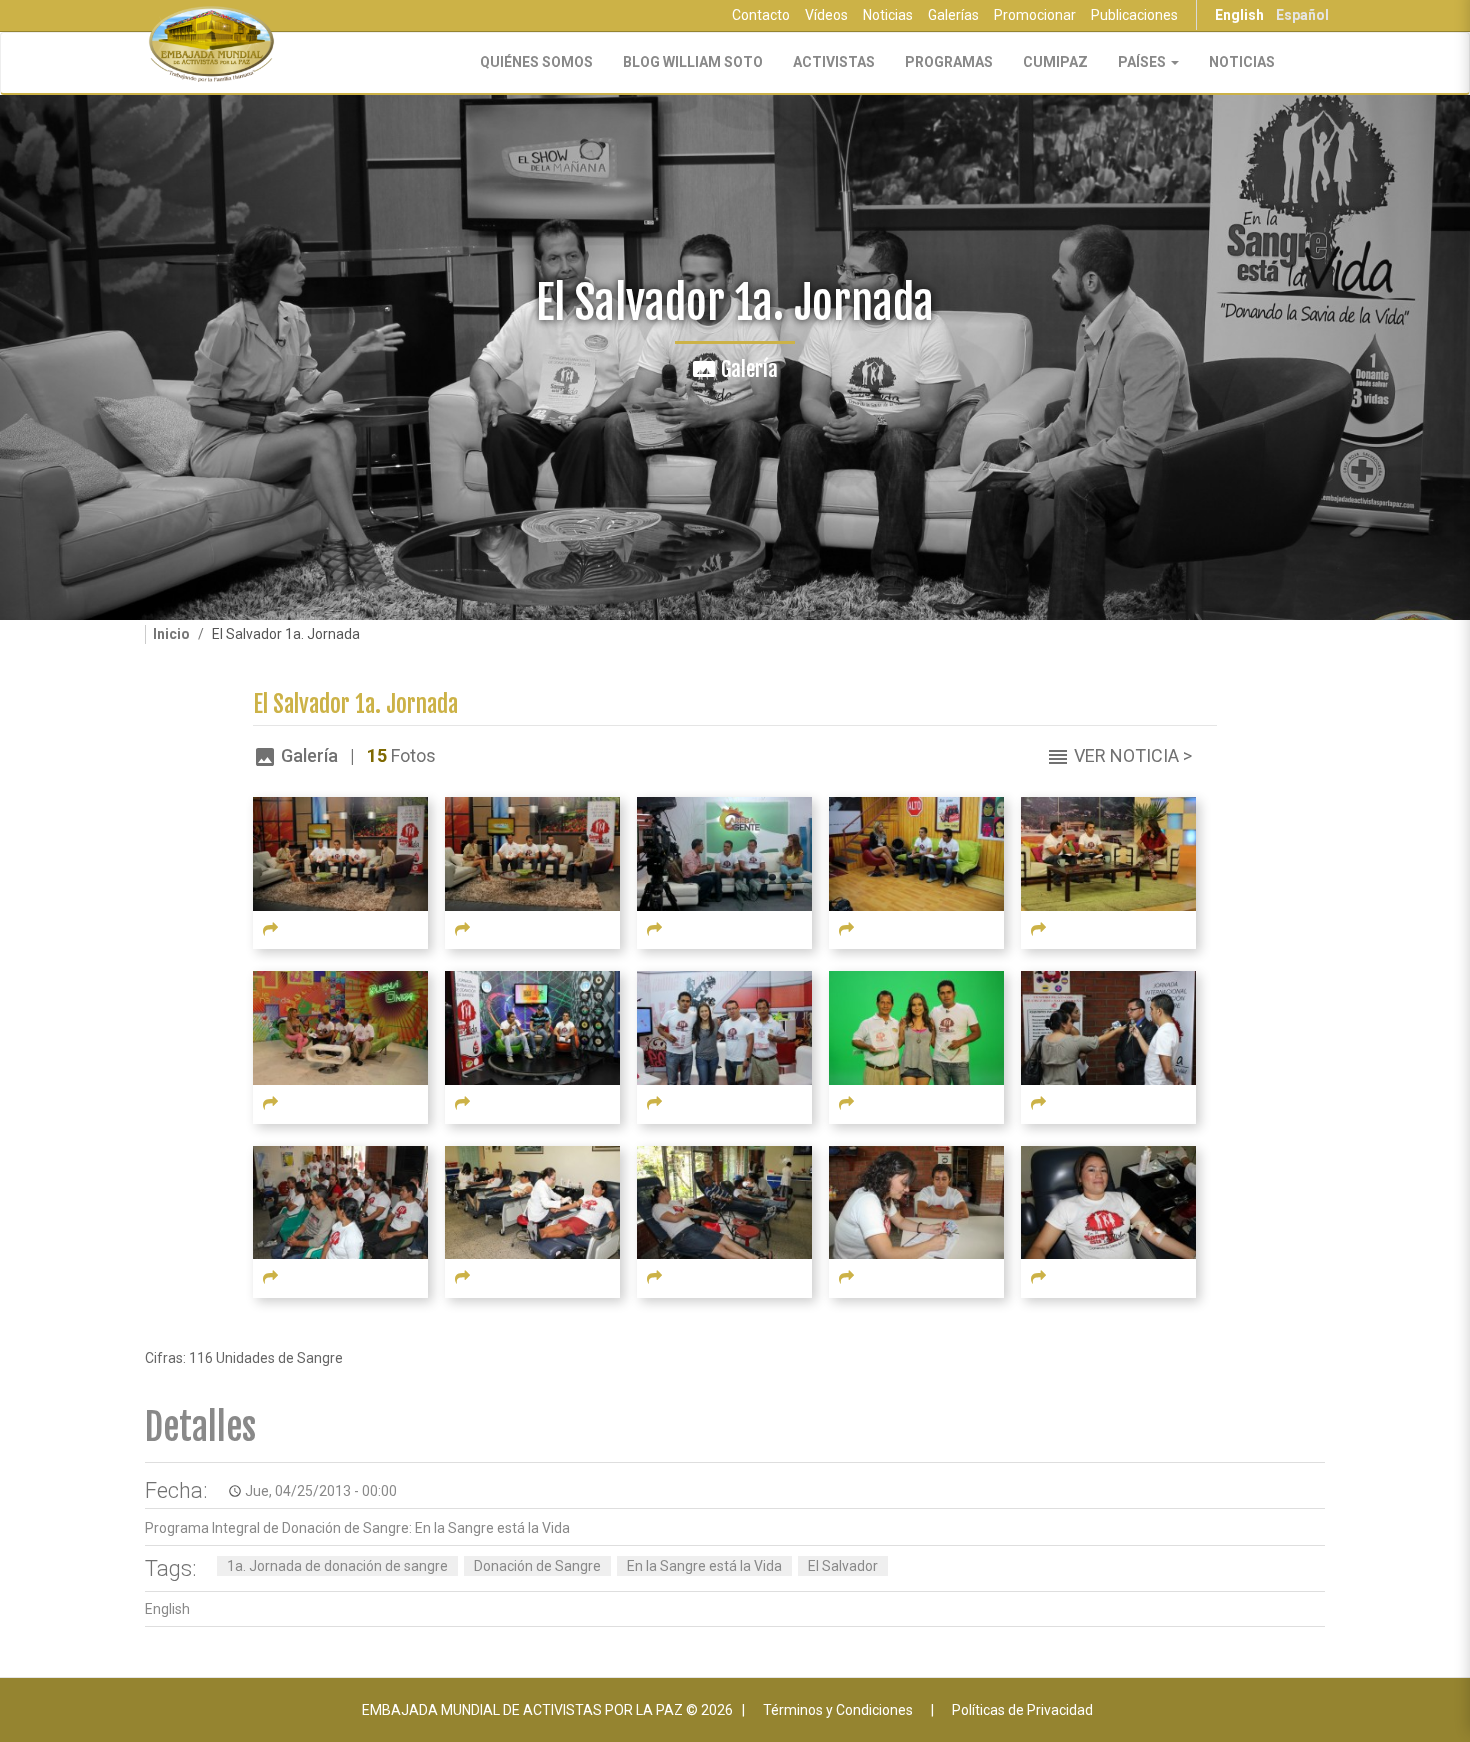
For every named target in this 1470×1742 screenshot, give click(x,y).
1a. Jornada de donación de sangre (337, 1566)
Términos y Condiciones (838, 1710)
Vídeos (826, 15)
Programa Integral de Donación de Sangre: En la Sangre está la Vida (357, 1528)
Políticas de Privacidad (1022, 1710)
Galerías (953, 15)
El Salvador (843, 1566)
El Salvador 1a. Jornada (355, 704)
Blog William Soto (693, 62)
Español (1302, 15)
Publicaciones (1134, 15)
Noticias (888, 15)
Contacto (761, 15)
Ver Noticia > (1133, 755)
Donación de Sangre (537, 1566)
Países (1143, 62)
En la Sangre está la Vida (704, 1566)
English (1239, 15)
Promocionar (1035, 15)
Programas (949, 62)
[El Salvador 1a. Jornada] (340, 853)
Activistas (834, 62)
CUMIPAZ (1055, 62)
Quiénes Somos (536, 62)
